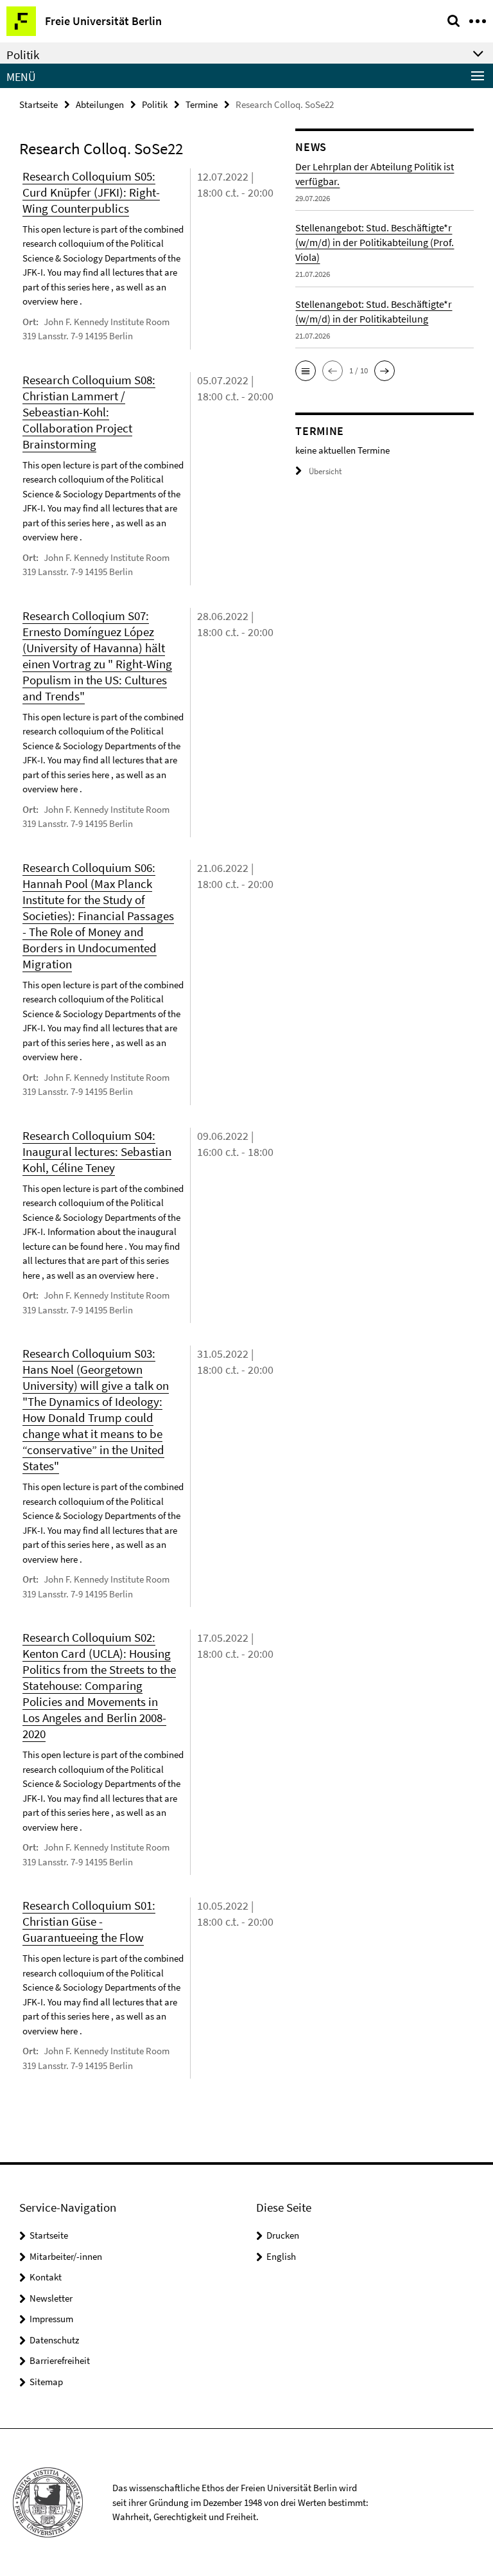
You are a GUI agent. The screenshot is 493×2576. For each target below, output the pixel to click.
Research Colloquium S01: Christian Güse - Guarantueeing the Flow (89, 1921)
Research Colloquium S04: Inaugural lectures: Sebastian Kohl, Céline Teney (97, 1151)
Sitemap (46, 2382)
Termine (202, 104)
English (281, 2256)
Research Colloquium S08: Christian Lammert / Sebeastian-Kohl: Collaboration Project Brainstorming (89, 412)
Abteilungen (100, 104)
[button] (306, 371)
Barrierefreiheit (60, 2360)
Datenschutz (54, 2340)
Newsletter (51, 2298)
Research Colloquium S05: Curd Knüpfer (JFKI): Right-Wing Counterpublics (91, 192)
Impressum (51, 2319)
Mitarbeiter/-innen (66, 2256)
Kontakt (46, 2277)
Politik (155, 104)
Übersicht (325, 471)
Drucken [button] (283, 2235)
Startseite (39, 104)
